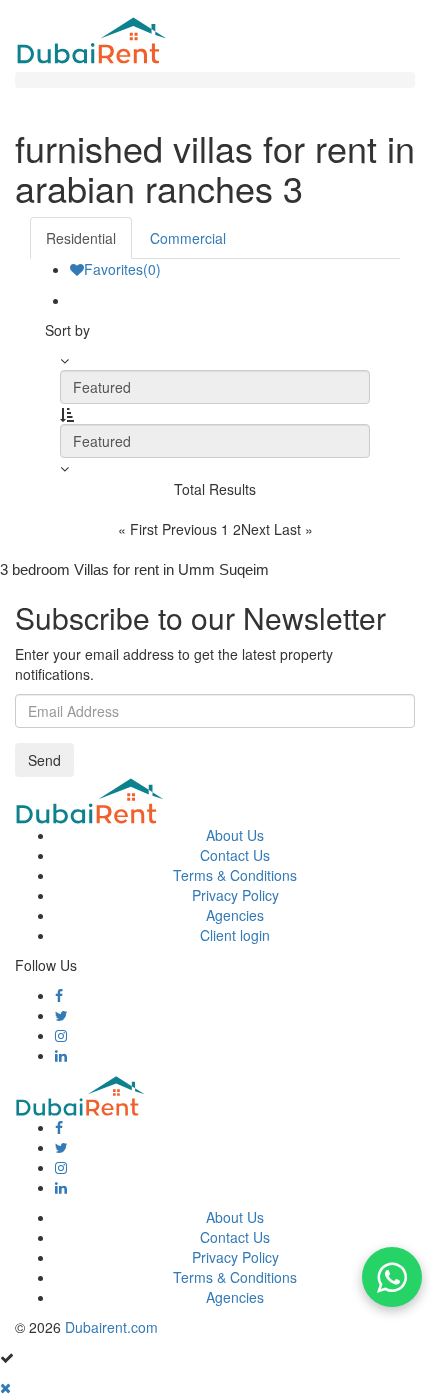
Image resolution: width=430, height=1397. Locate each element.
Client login (235, 935)
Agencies (235, 915)
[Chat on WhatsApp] (392, 1277)
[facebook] (59, 995)
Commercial (188, 238)
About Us (235, 835)
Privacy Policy (235, 895)
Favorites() (122, 269)
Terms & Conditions (235, 875)
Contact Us (235, 855)
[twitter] (61, 1015)
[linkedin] (61, 1055)
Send (44, 760)
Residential (81, 238)
